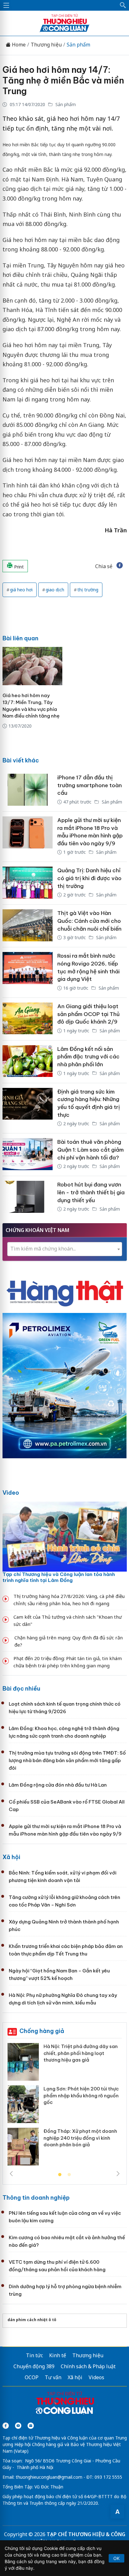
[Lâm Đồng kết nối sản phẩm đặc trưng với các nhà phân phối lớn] (28, 1062)
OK (116, 2558)
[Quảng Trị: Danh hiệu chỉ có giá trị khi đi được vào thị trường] (28, 883)
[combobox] (65, 1249)
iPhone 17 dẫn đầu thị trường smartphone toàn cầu (90, 785)
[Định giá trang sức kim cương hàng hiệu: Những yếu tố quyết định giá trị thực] (28, 1108)
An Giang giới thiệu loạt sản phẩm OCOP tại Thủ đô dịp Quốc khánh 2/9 (88, 1014)
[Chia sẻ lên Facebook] (120, 566)
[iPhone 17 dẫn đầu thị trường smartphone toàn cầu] (28, 790)
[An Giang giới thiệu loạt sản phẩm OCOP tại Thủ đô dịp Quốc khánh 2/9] (28, 1019)
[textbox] (65, 1249)
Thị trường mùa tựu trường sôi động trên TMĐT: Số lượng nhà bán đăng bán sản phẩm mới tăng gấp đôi (67, 1760)
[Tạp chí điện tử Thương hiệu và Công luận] (65, 2404)
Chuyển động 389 (34, 2366)
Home (18, 45)
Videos (96, 2377)
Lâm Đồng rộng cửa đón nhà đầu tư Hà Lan (58, 1785)
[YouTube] (18, 2426)
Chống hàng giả (42, 2031)
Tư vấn (53, 2377)
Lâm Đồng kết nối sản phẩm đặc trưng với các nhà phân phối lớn (88, 1057)
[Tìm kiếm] (123, 5)
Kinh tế (58, 2355)
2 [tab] (69, 2175)
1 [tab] (60, 2175)
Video (11, 1493)
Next (118, 2174)
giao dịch (55, 590)
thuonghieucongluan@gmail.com (49, 2477)
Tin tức (34, 2355)
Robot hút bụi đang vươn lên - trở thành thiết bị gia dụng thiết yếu (91, 1192)
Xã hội (11, 1857)
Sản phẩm (78, 45)
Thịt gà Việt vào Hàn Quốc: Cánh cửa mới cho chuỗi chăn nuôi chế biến (89, 921)
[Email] (31, 2426)
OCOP (32, 2377)
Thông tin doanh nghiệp (36, 2198)
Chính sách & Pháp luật (88, 2366)
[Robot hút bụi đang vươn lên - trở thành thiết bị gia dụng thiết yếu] (28, 1197)
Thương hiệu (46, 45)
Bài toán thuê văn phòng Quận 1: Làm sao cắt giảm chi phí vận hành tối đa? (90, 1150)
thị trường (88, 590)
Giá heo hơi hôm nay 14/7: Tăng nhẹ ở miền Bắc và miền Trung (63, 80)
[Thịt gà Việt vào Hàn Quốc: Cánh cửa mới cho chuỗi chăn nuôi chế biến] (28, 926)
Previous (11, 2174)
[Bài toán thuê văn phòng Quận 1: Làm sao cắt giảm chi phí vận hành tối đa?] (28, 1155)
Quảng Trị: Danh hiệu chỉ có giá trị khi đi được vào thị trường (89, 878)
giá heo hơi (21, 590)
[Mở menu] (6, 5)
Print (18, 567)
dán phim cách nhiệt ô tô (32, 2320)
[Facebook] (6, 2426)
